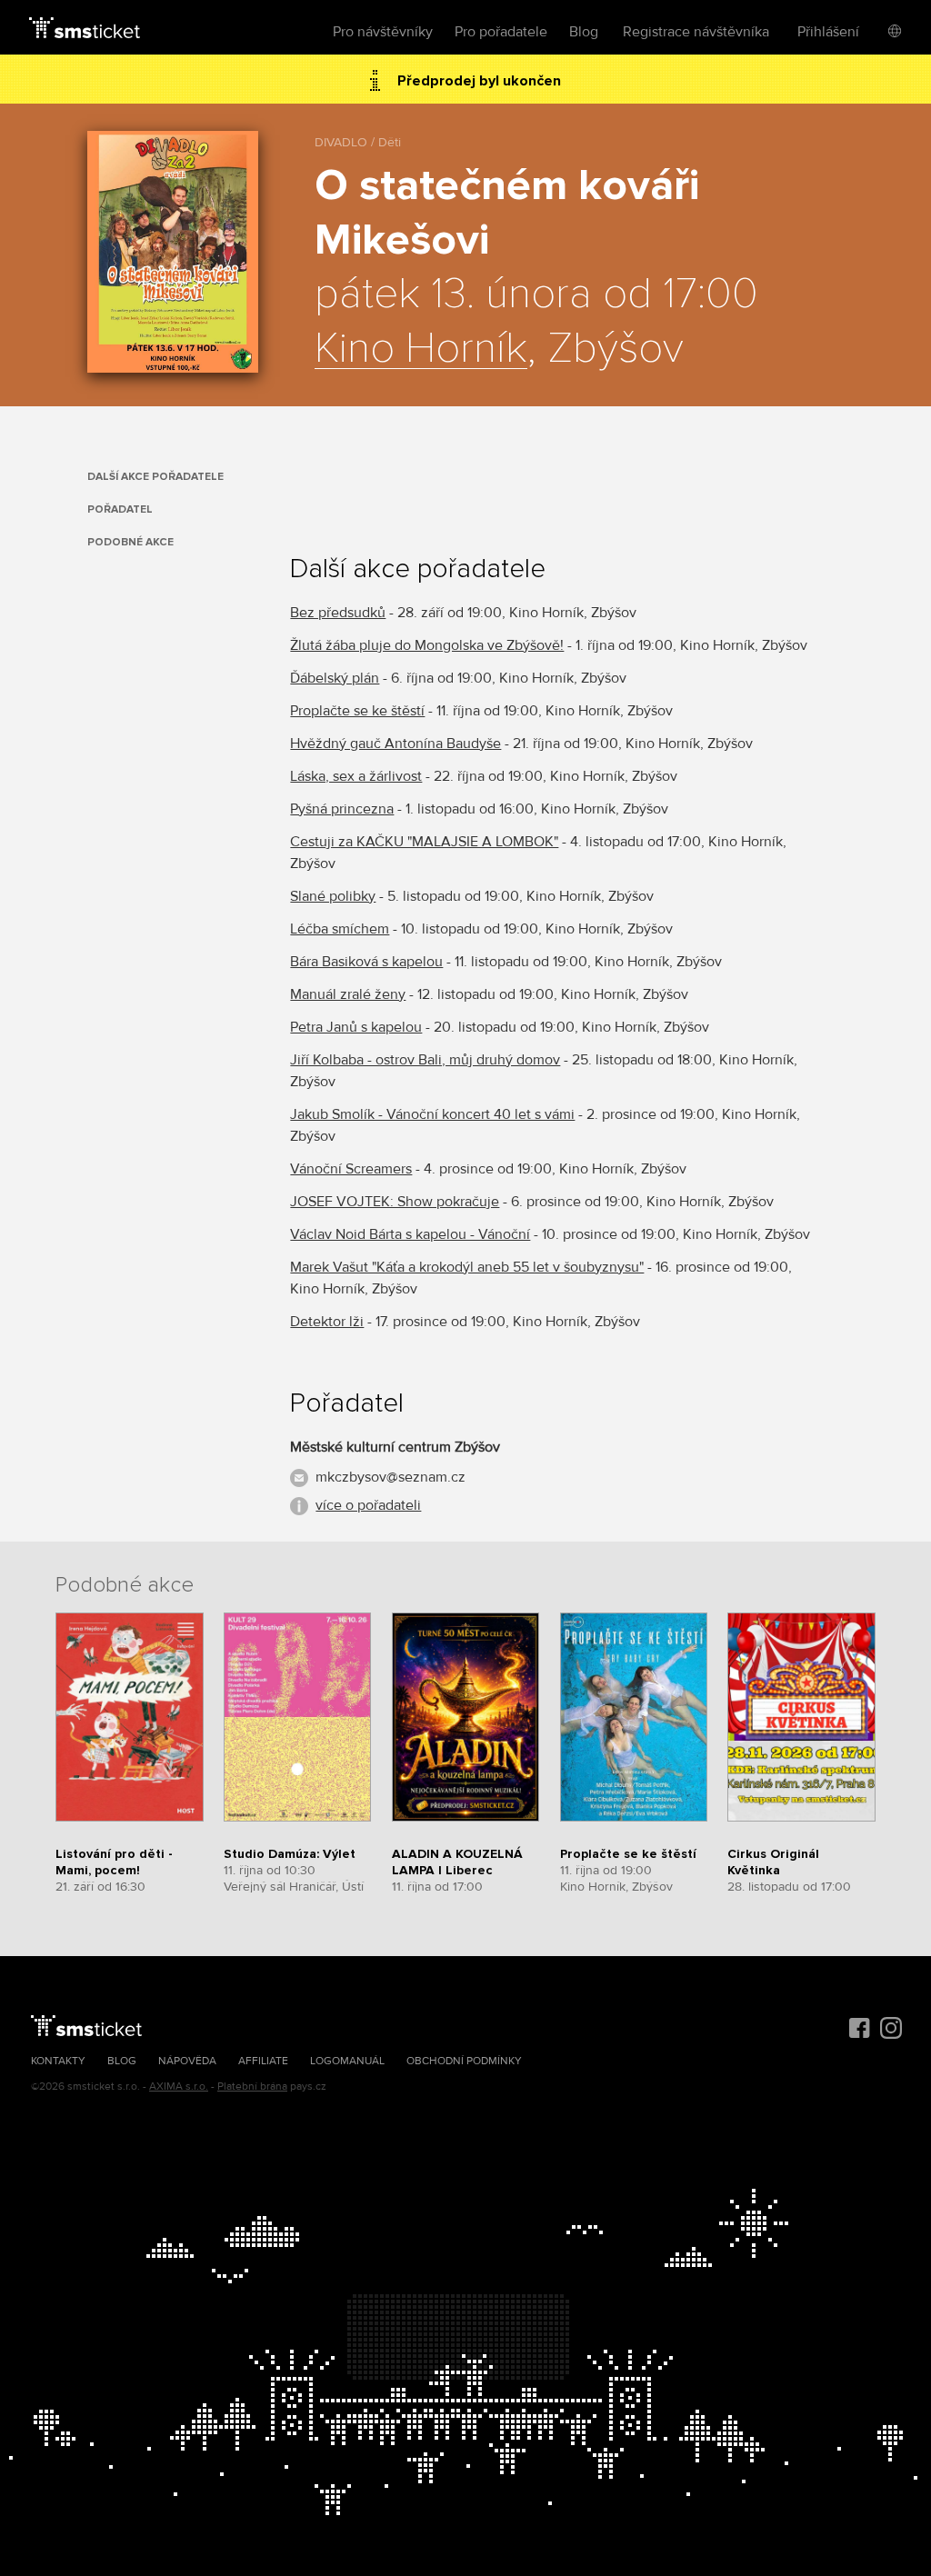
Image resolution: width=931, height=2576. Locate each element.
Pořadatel (120, 509)
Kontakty (58, 2061)
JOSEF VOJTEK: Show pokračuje (395, 1202)
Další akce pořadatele (155, 477)
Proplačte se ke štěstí (357, 711)
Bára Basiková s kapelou (366, 962)
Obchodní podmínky (464, 2061)
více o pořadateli (368, 1505)
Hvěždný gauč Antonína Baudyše (395, 744)
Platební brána (252, 2087)
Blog (584, 32)
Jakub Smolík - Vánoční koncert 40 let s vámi (432, 1114)
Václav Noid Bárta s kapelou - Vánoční (410, 1234)
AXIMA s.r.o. (179, 2087)
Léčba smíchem (340, 929)
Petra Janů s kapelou (356, 1027)
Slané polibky (333, 896)
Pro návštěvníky (383, 32)
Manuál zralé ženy (348, 994)
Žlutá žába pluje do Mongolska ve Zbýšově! (427, 645)
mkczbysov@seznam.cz (390, 1477)
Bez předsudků (338, 613)
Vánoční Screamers (351, 1169)
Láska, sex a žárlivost (356, 776)
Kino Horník (421, 349)
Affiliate (263, 2061)
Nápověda (187, 2061)
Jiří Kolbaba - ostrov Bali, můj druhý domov (425, 1060)
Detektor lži (327, 1322)
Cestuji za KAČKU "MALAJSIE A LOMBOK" (424, 842)
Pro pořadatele (501, 32)
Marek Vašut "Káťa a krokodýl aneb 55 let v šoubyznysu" (467, 1267)
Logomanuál (347, 2061)
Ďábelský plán (335, 678)
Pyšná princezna (342, 809)
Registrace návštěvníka (696, 32)
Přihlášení (828, 32)
